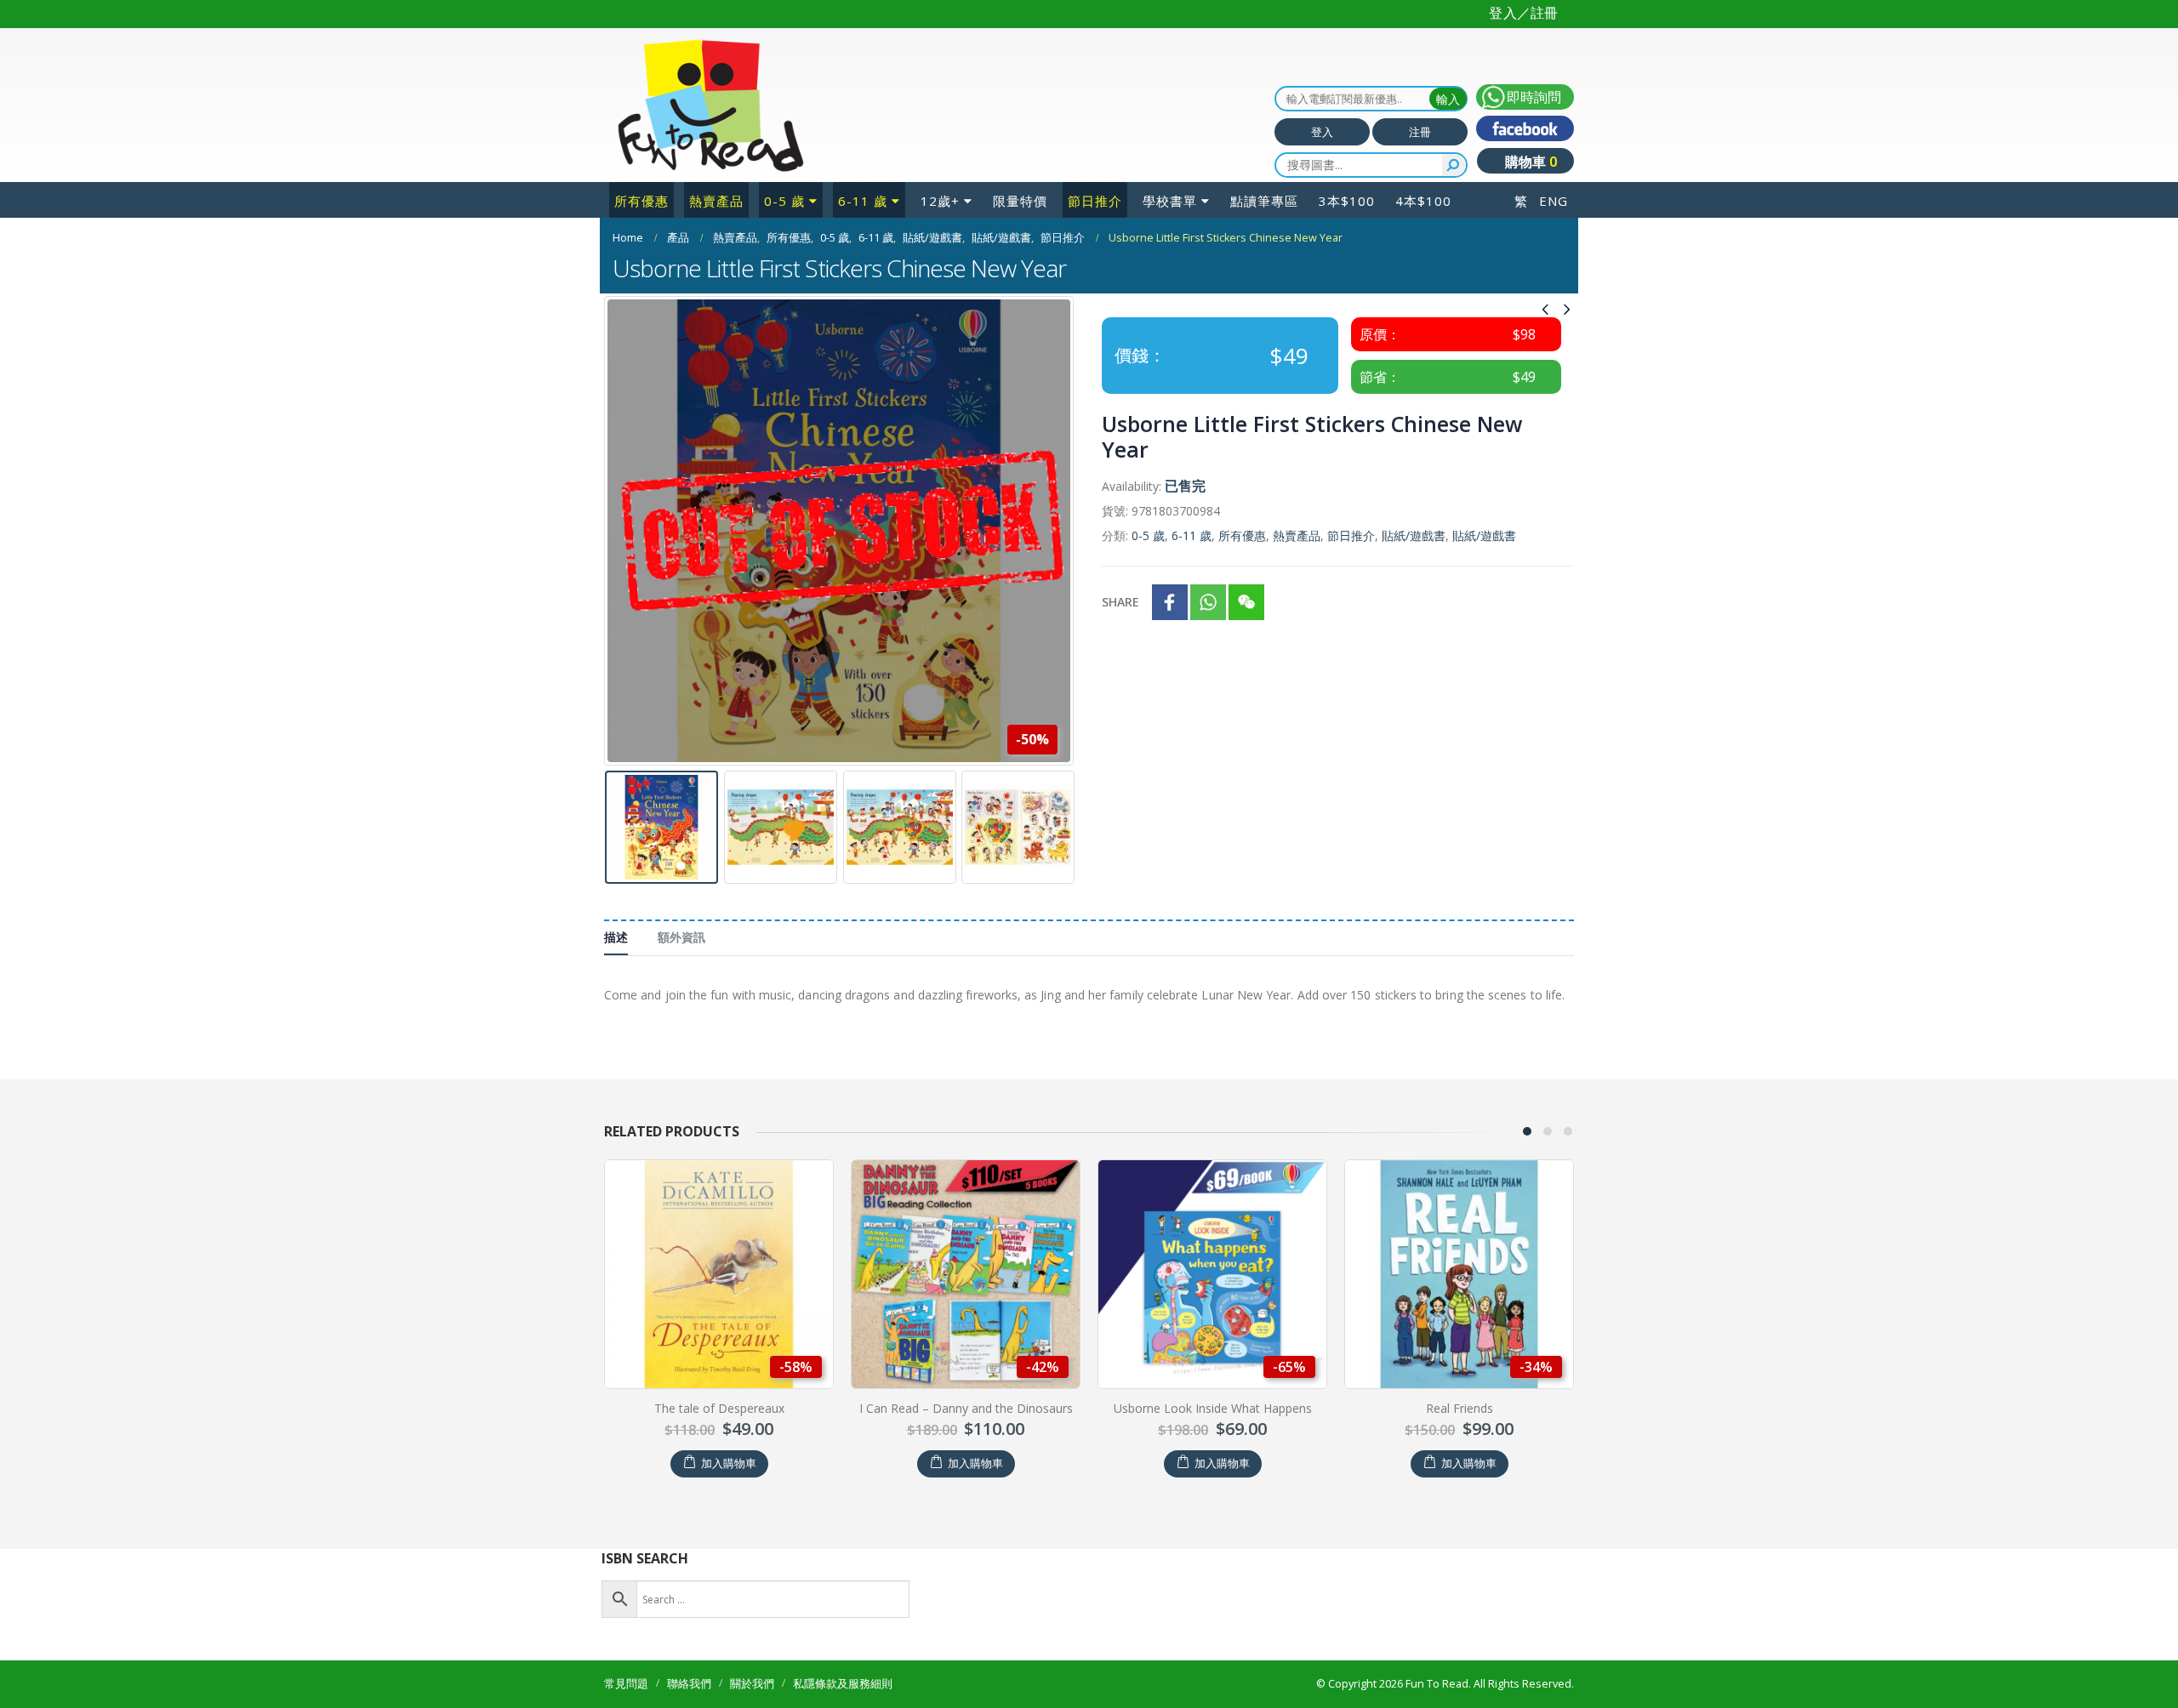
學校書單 (1170, 201)
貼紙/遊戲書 (1414, 535)
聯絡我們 (689, 1684)
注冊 (1420, 132)
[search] (1454, 165)
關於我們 (752, 1684)
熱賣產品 (716, 201)
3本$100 (1347, 201)
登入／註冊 (1523, 13)
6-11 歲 (863, 201)
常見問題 (626, 1684)
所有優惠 (641, 201)
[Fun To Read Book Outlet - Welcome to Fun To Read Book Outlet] (710, 105)
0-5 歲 (784, 201)
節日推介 (1095, 201)
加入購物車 (729, 1463)
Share (1120, 602)
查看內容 (1468, 1463)
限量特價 (1020, 201)
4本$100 (1423, 201)
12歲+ (940, 201)
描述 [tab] (616, 937)
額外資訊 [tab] (681, 937)
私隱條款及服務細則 (843, 1684)
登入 (1322, 132)
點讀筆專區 (1264, 201)
